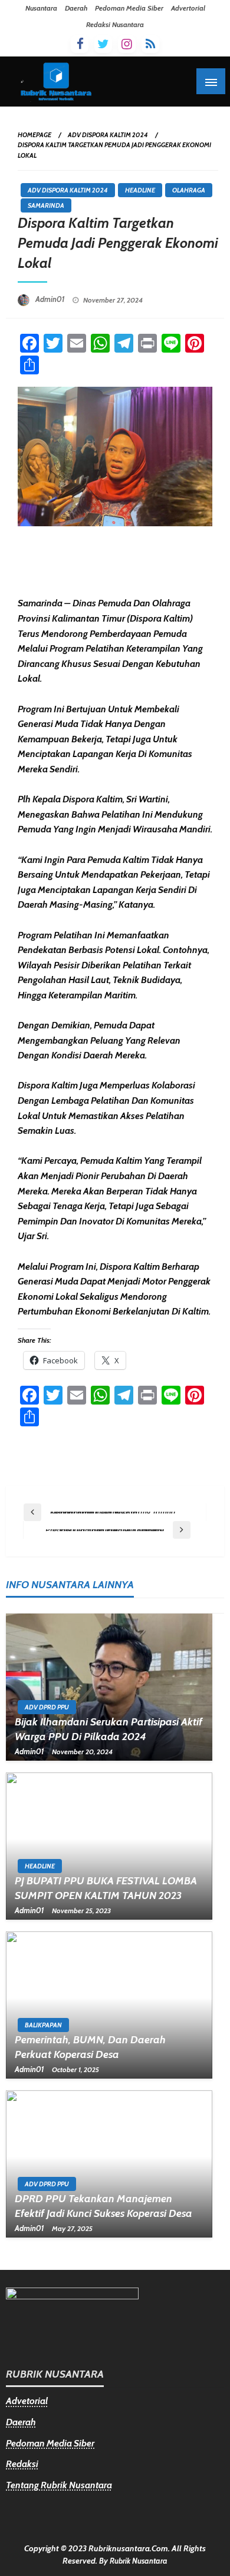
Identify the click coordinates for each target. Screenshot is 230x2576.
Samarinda (46, 205)
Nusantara (41, 8)
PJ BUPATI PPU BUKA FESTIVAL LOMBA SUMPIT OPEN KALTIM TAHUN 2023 (106, 1888)
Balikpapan (43, 2025)
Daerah (76, 8)
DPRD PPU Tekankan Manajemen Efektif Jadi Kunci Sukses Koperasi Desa (103, 2206)
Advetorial (27, 2401)
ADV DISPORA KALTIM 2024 (108, 135)
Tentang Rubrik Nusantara (59, 2485)
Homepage (34, 135)
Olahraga (189, 190)
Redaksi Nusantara (115, 24)
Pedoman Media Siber (129, 8)
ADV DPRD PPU (47, 1707)
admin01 (51, 299)
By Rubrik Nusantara (133, 2561)
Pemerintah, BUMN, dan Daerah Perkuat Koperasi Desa (90, 2047)
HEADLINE (140, 190)
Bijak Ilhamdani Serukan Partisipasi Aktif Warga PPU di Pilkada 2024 (109, 1729)
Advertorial (188, 8)
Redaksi (22, 2464)
